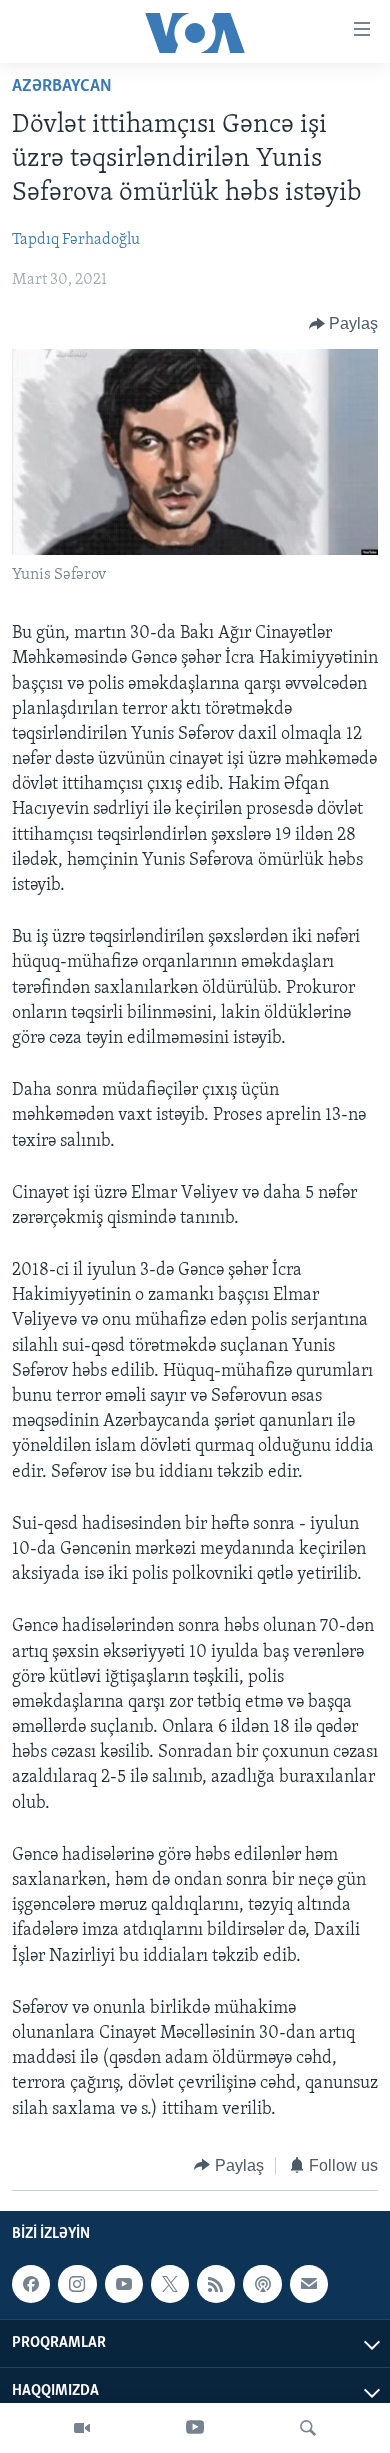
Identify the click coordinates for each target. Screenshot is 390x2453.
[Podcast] (262, 2284)
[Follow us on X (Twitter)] (170, 2284)
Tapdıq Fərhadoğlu (76, 240)
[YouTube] (195, 2428)
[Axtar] (308, 2428)
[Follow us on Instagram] (77, 2284)
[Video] (82, 2428)
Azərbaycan (62, 87)
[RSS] (216, 2284)
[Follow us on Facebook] (31, 2284)
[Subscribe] (309, 2284)
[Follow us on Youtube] (124, 2284)
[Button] (344, 324)
